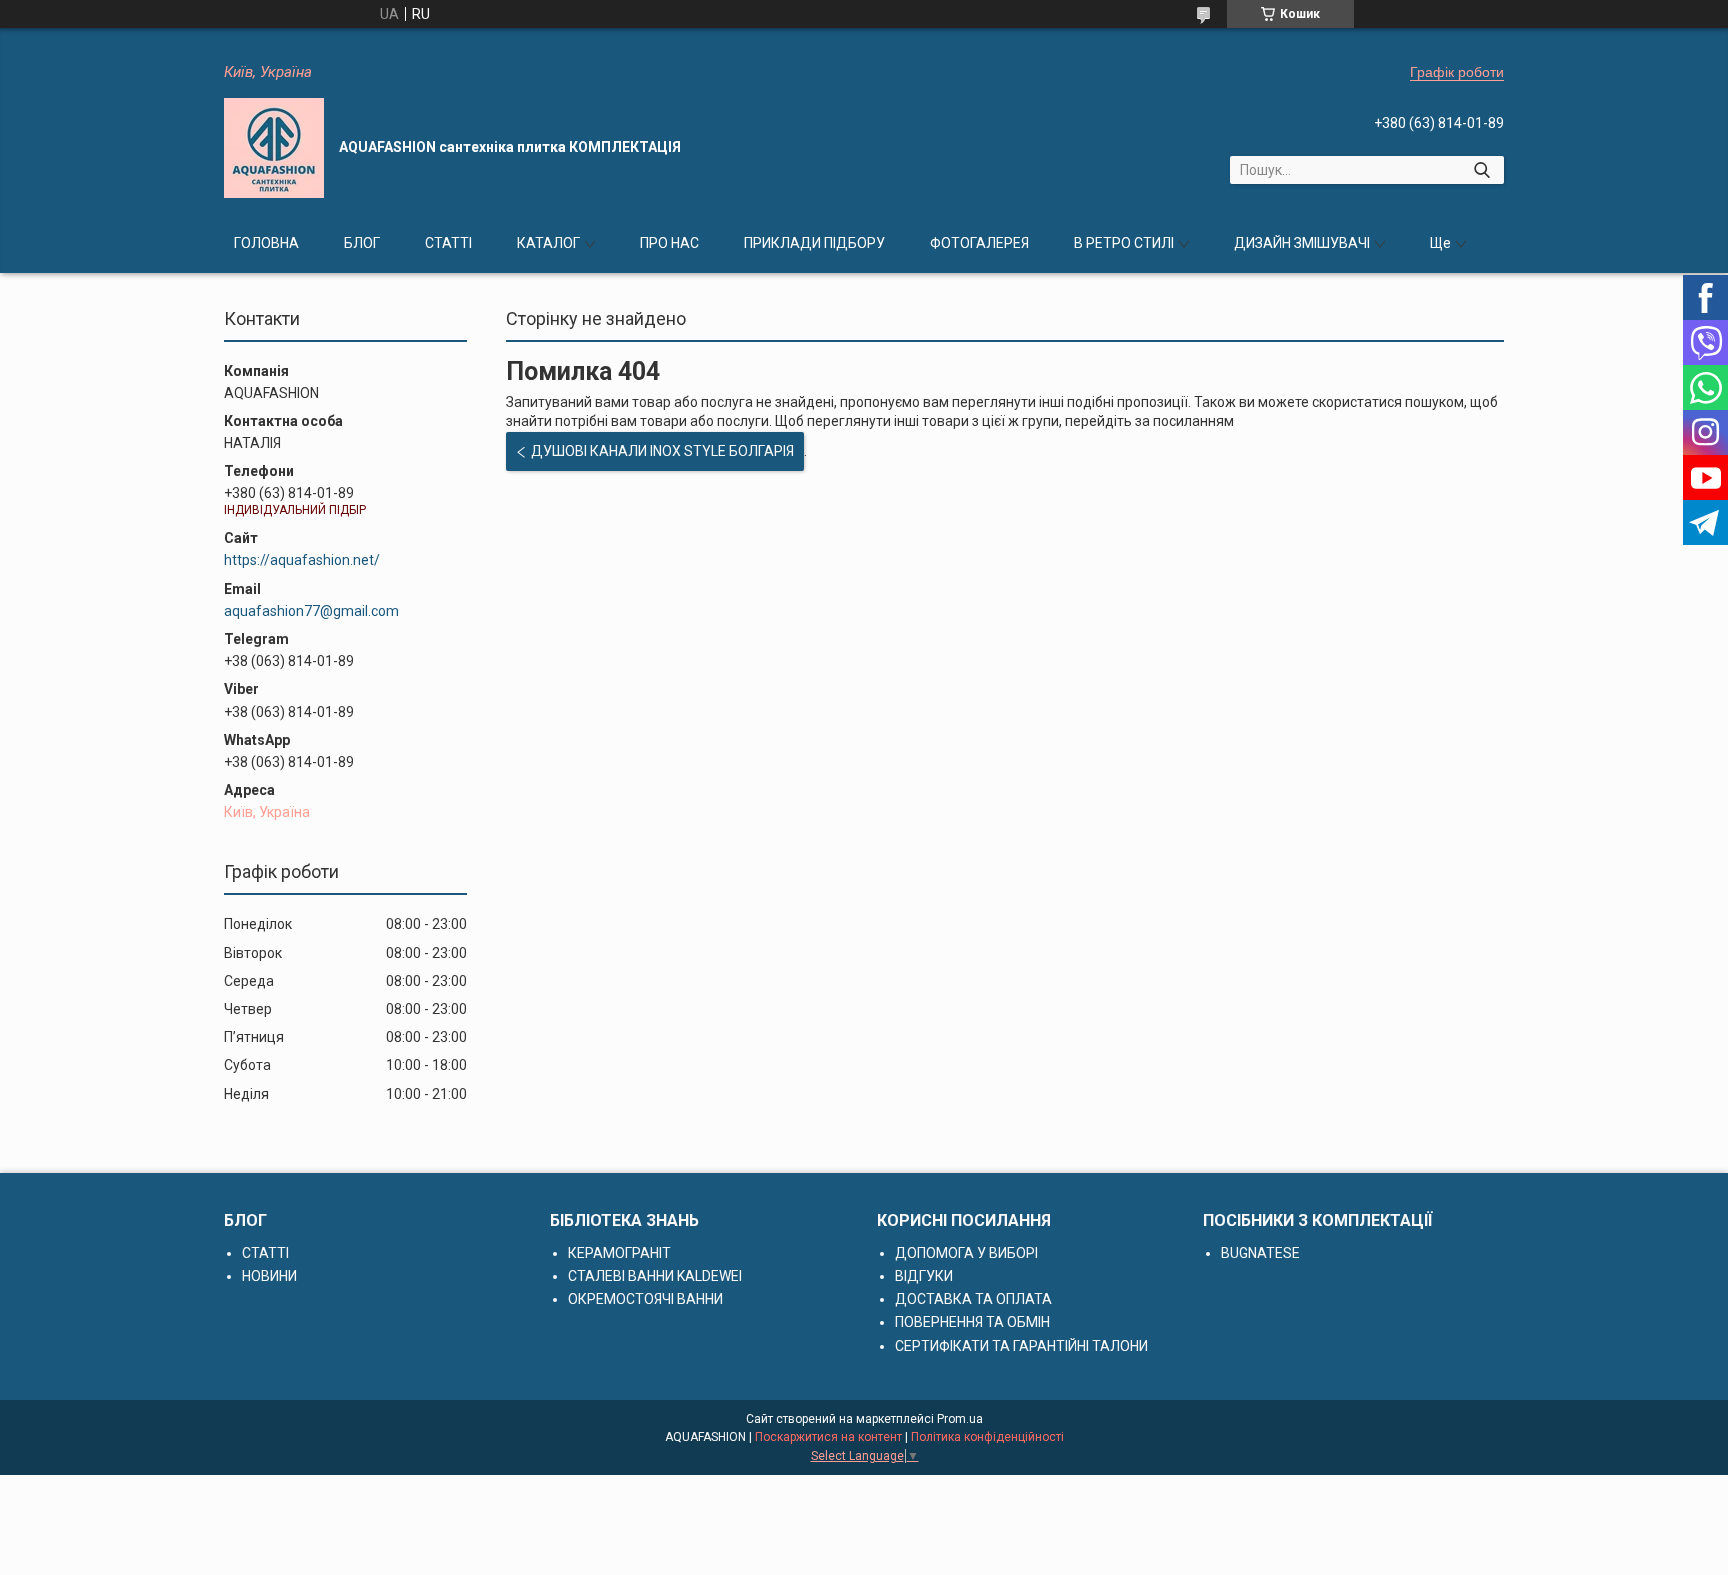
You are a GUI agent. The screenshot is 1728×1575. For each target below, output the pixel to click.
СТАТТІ (448, 243)
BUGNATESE (1260, 1253)
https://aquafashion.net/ (302, 560)
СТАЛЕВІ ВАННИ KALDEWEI (655, 1276)
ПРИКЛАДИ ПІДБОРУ (814, 243)
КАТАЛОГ (548, 243)
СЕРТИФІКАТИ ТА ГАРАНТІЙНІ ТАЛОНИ (1021, 1346)
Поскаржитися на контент (828, 1437)
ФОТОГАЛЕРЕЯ (979, 243)
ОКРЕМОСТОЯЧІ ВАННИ (645, 1299)
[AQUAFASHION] (274, 148)
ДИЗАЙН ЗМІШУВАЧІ (1302, 243)
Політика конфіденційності (987, 1437)
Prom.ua (960, 1419)
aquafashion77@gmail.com (311, 611)
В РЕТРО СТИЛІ (1124, 243)
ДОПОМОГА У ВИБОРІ (966, 1253)
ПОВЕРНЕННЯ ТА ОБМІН (972, 1322)
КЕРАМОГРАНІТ (619, 1253)
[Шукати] (1481, 170)
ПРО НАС (669, 243)
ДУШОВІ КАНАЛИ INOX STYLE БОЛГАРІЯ (662, 451)
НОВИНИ (269, 1276)
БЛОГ (362, 243)
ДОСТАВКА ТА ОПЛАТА (973, 1299)
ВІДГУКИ (924, 1276)
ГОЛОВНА (266, 243)
